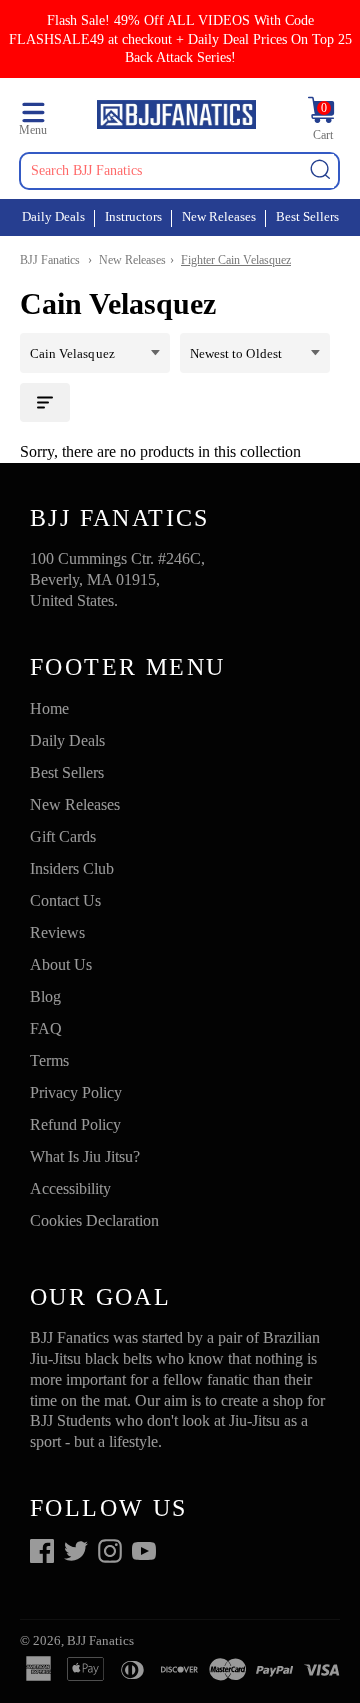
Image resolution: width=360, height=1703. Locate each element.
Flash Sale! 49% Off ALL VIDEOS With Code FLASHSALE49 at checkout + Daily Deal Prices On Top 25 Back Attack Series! (180, 38)
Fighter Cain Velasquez (236, 260)
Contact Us (65, 900)
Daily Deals (53, 216)
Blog (45, 996)
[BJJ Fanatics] (176, 117)
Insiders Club (72, 868)
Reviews (57, 932)
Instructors (133, 216)
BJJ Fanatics (50, 260)
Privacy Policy (76, 1092)
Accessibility (70, 1188)
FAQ (46, 1028)
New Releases (219, 216)
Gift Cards (63, 836)
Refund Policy (75, 1124)
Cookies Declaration (94, 1220)
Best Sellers (307, 216)
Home (49, 708)
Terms (49, 1060)
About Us (61, 964)
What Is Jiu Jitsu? (85, 1156)
